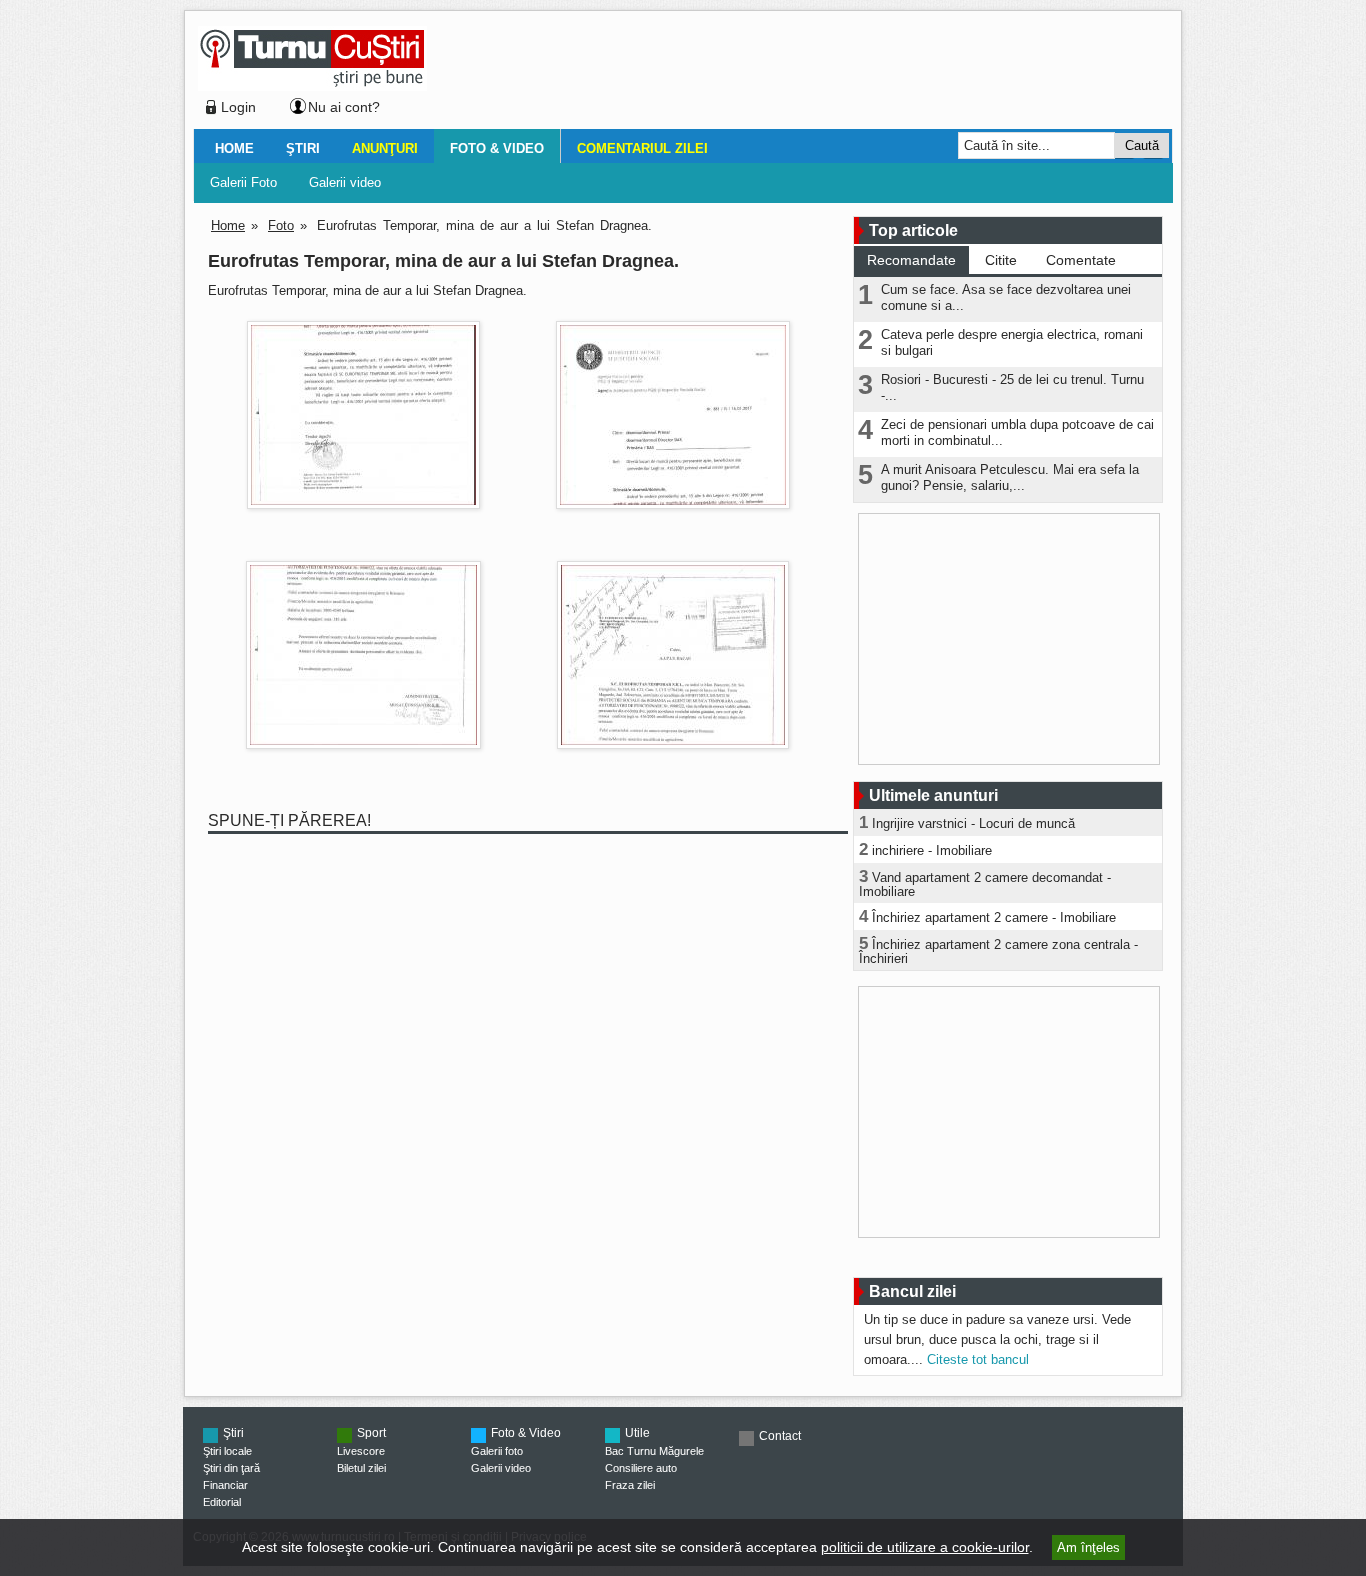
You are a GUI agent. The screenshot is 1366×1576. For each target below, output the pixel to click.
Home (234, 148)
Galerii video (345, 182)
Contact (780, 1436)
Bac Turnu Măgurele (654, 1451)
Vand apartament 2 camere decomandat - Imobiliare (985, 884)
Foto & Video (497, 148)
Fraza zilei (630, 1485)
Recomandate (911, 260)
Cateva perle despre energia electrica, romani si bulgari (1012, 342)
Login (238, 107)
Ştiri (303, 148)
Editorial (222, 1502)
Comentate (1081, 260)
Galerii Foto (243, 182)
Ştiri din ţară (231, 1468)
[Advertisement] (794, 74)
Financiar (225, 1485)
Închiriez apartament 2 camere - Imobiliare (994, 917)
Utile (637, 1433)
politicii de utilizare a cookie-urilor (925, 1547)
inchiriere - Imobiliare (932, 850)
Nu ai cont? (344, 107)
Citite (1001, 260)
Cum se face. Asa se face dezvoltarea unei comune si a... (1006, 297)
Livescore (361, 1451)
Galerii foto (497, 1451)
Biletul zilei (361, 1468)
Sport (371, 1433)
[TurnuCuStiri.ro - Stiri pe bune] (312, 85)
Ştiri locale (227, 1451)
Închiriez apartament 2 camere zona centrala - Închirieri (998, 951)
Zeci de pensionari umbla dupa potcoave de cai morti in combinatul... (1017, 432)
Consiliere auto (641, 1468)
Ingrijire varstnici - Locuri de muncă (973, 823)
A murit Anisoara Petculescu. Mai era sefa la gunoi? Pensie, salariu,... (1010, 477)
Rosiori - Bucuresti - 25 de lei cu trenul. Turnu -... (1012, 387)
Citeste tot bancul (978, 1359)
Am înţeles (1088, 1547)
